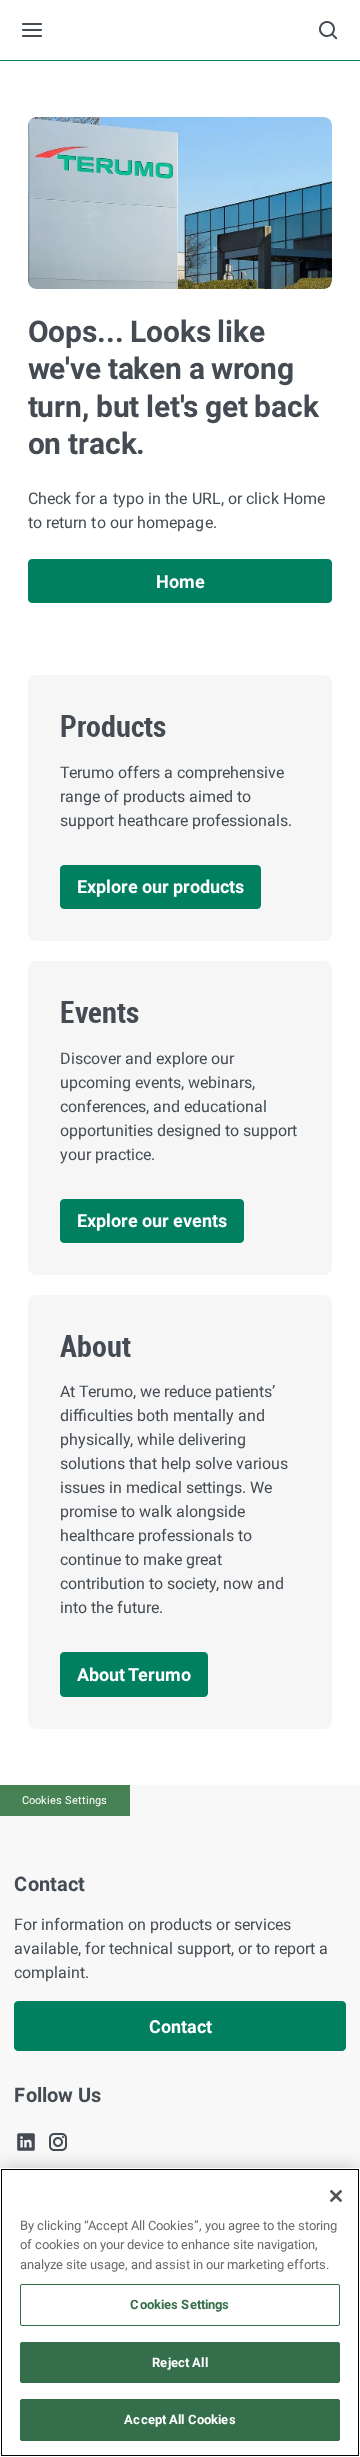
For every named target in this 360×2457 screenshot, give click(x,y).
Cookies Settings (64, 1800)
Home (180, 581)
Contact (180, 2026)
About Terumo (134, 1674)
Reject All (179, 2362)
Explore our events (152, 1220)
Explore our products (160, 886)
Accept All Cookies (179, 2419)
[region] (180, 2312)
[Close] (336, 2196)
